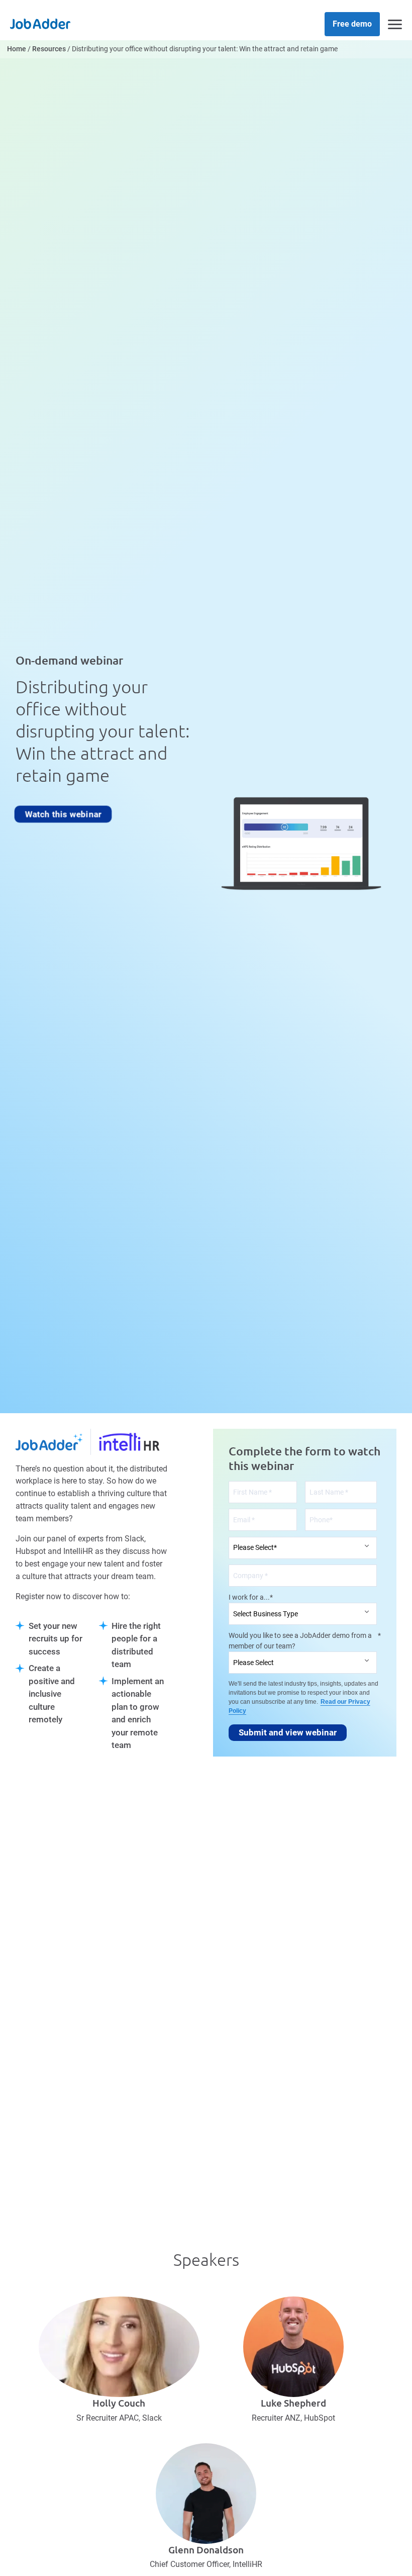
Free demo (352, 24)
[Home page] (40, 23)
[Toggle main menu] (395, 24)
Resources (49, 49)
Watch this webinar (63, 814)
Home (17, 49)
